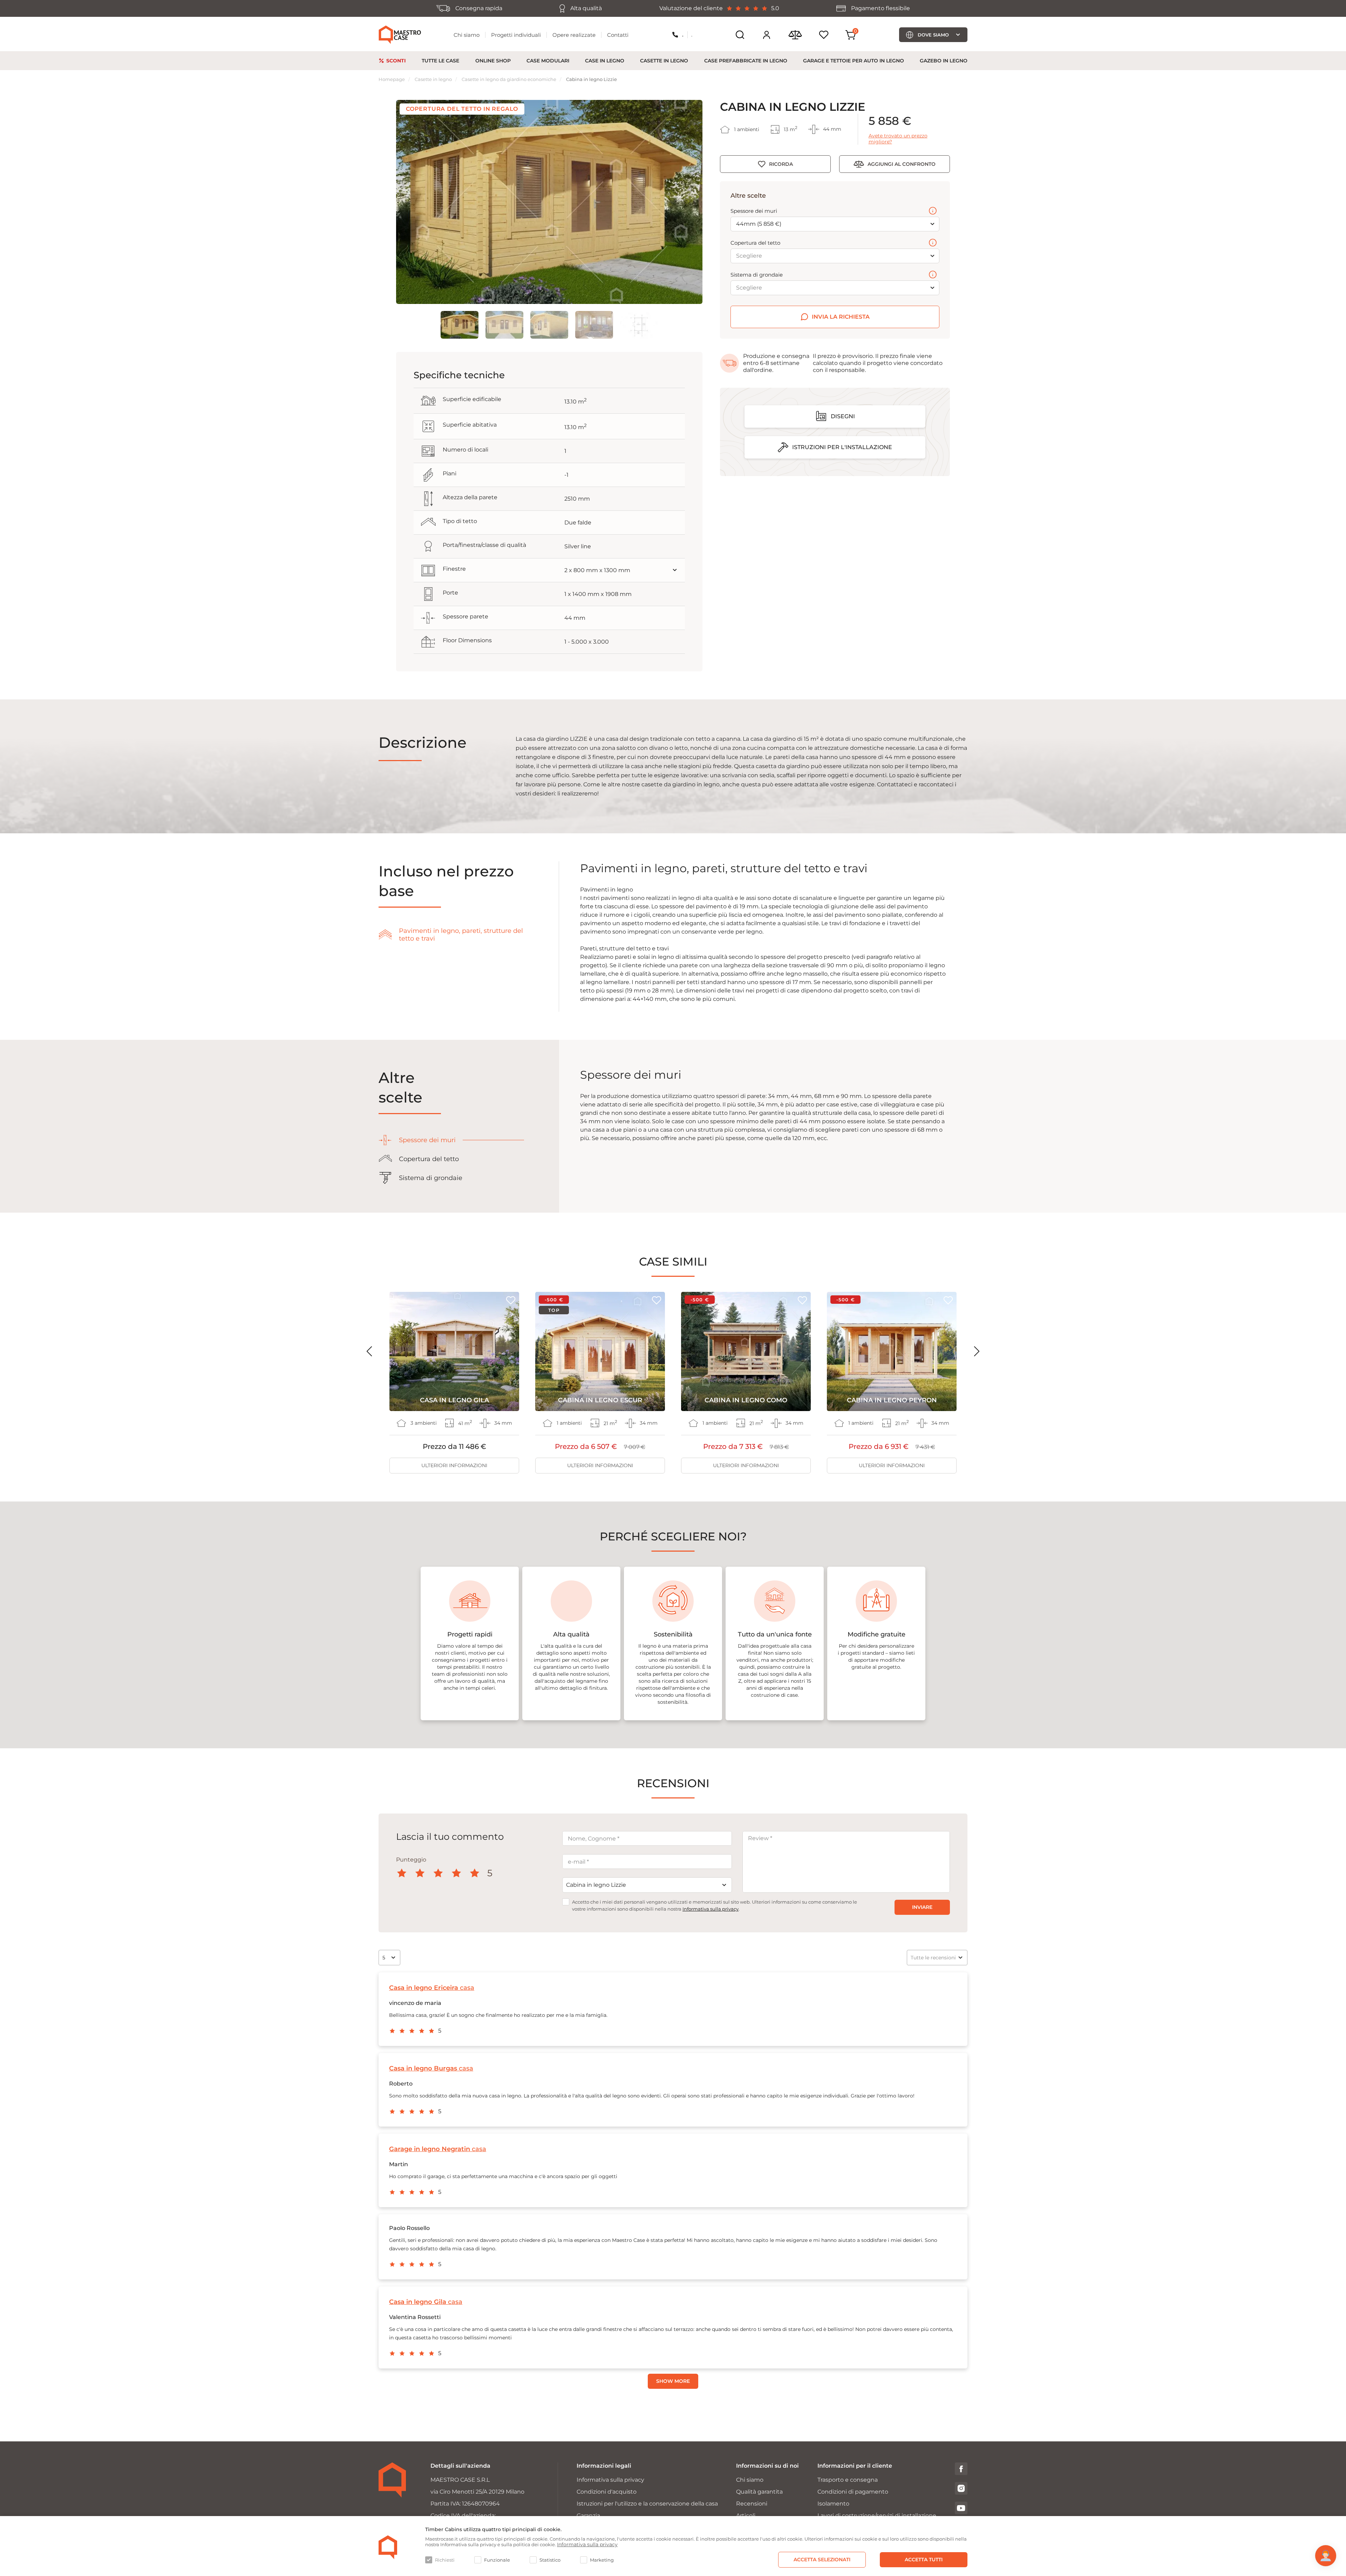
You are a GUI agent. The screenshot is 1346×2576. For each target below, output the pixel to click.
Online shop (493, 61)
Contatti (618, 35)
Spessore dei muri (754, 211)
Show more (673, 2381)
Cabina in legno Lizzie (592, 79)
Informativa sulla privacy (711, 1909)
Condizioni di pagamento (853, 2492)
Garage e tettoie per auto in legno (854, 61)
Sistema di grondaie (757, 275)
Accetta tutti (924, 2560)
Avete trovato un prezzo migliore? (898, 139)
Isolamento (833, 2504)
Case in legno (605, 61)
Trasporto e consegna (848, 2480)
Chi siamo (467, 35)
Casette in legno (664, 61)
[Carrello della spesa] (851, 35)
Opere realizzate (574, 35)
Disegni (843, 416)
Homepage (392, 79)
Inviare (922, 1907)
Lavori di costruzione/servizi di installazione (877, 2516)
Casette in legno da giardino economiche (509, 79)
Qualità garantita (759, 2492)
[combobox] (647, 1885)
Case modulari (548, 61)
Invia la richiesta (841, 317)
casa (432, 1988)
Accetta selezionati (822, 2560)
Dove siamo (933, 35)
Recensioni (752, 2504)
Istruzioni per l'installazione (842, 447)
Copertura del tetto (755, 243)
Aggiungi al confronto (902, 164)
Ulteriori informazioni (454, 1465)
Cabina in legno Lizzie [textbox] (596, 1885)
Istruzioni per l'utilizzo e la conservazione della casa (647, 2504)
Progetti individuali (516, 35)
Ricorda (781, 164)
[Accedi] (767, 35)
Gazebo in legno (944, 61)
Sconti (396, 61)
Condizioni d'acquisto (607, 2492)
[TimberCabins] (388, 2547)
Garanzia (588, 2516)
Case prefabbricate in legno (746, 61)
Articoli (746, 2516)
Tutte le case (440, 61)
